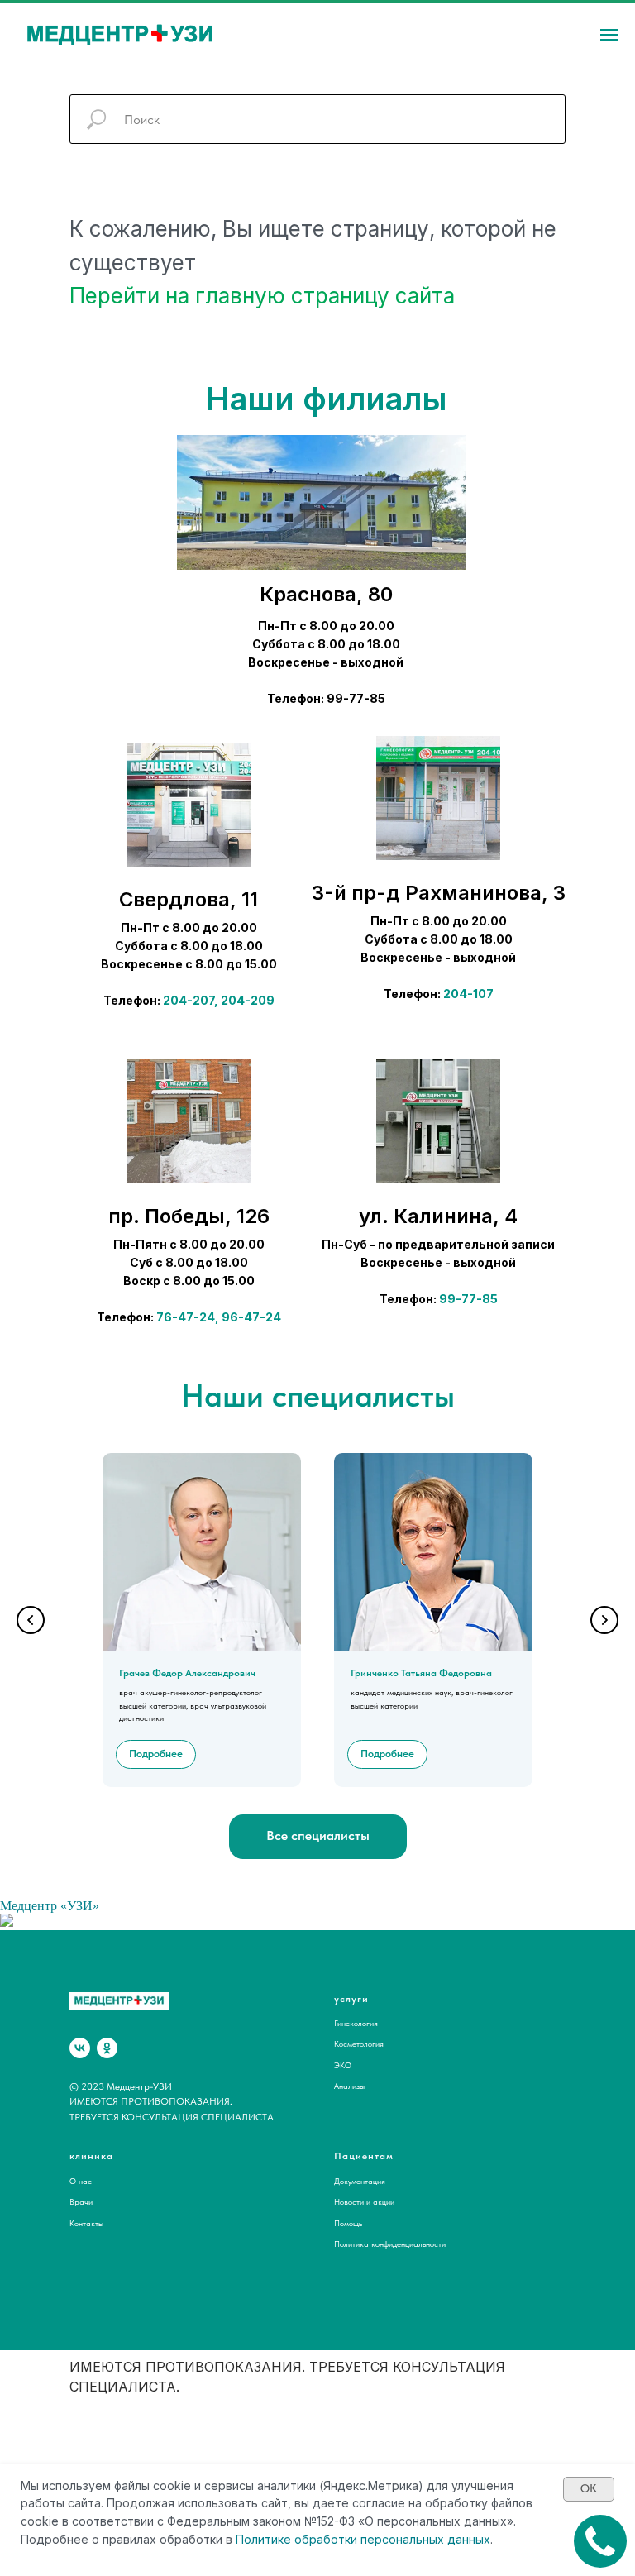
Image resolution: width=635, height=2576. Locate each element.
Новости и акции (364, 2201)
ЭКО (343, 2065)
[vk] (80, 2048)
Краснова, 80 (326, 594)
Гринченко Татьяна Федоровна (421, 1673)
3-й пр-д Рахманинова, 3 (439, 893)
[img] (189, 805)
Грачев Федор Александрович (187, 1673)
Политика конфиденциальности (390, 2244)
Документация (360, 2181)
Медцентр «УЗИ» (50, 1906)
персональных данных (425, 2539)
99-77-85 (468, 1299)
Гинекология (356, 2023)
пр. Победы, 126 (189, 1216)
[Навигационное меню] (609, 35)
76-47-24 (186, 1317)
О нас (81, 2181)
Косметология (359, 2043)
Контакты (86, 2223)
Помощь (348, 2223)
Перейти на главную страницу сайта (262, 296)
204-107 (468, 994)
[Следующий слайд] (604, 1620)
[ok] (107, 2048)
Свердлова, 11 (189, 899)
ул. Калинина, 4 (438, 1216)
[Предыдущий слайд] (31, 1620)
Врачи (81, 2201)
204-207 (189, 1000)
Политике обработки (296, 2539)
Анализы (349, 2086)
